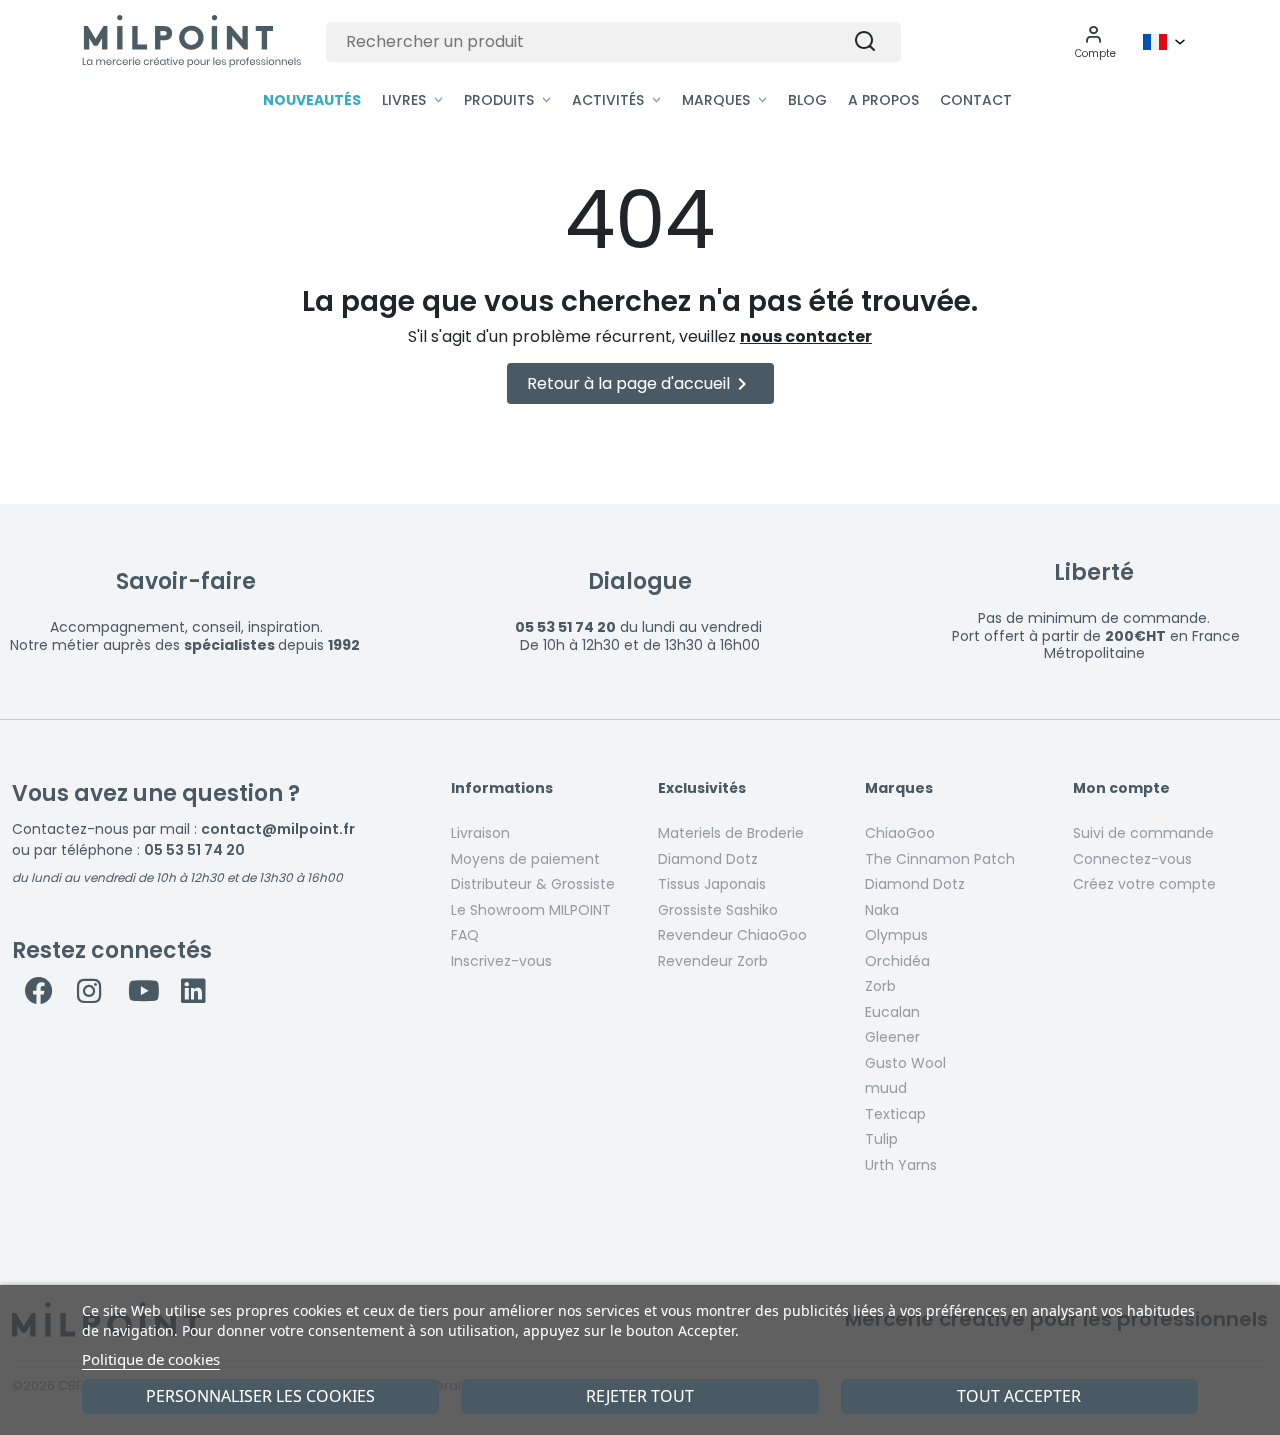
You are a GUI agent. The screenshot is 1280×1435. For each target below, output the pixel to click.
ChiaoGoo (900, 833)
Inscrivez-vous (501, 961)
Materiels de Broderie (731, 833)
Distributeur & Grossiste (533, 884)
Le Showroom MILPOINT (531, 910)
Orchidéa (897, 961)
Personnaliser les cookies (260, 1396)
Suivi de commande (1143, 833)
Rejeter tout (640, 1396)
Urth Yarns (901, 1165)
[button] (1095, 42)
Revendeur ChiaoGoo (732, 935)
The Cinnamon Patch (940, 859)
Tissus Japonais (712, 884)
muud (886, 1088)
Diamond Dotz (708, 859)
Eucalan (892, 1012)
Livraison (480, 833)
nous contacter (806, 336)
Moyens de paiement (525, 859)
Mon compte (1121, 789)
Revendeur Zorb (713, 961)
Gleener (892, 1037)
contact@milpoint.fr (278, 829)
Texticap (895, 1114)
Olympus (896, 935)
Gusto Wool (905, 1063)
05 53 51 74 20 (194, 850)
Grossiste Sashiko (718, 910)
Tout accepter (1019, 1396)
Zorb (880, 986)
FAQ (465, 935)
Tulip (881, 1139)
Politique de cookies (151, 1359)
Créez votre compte (1144, 884)
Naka (882, 910)
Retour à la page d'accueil (640, 384)
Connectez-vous (1132, 859)
